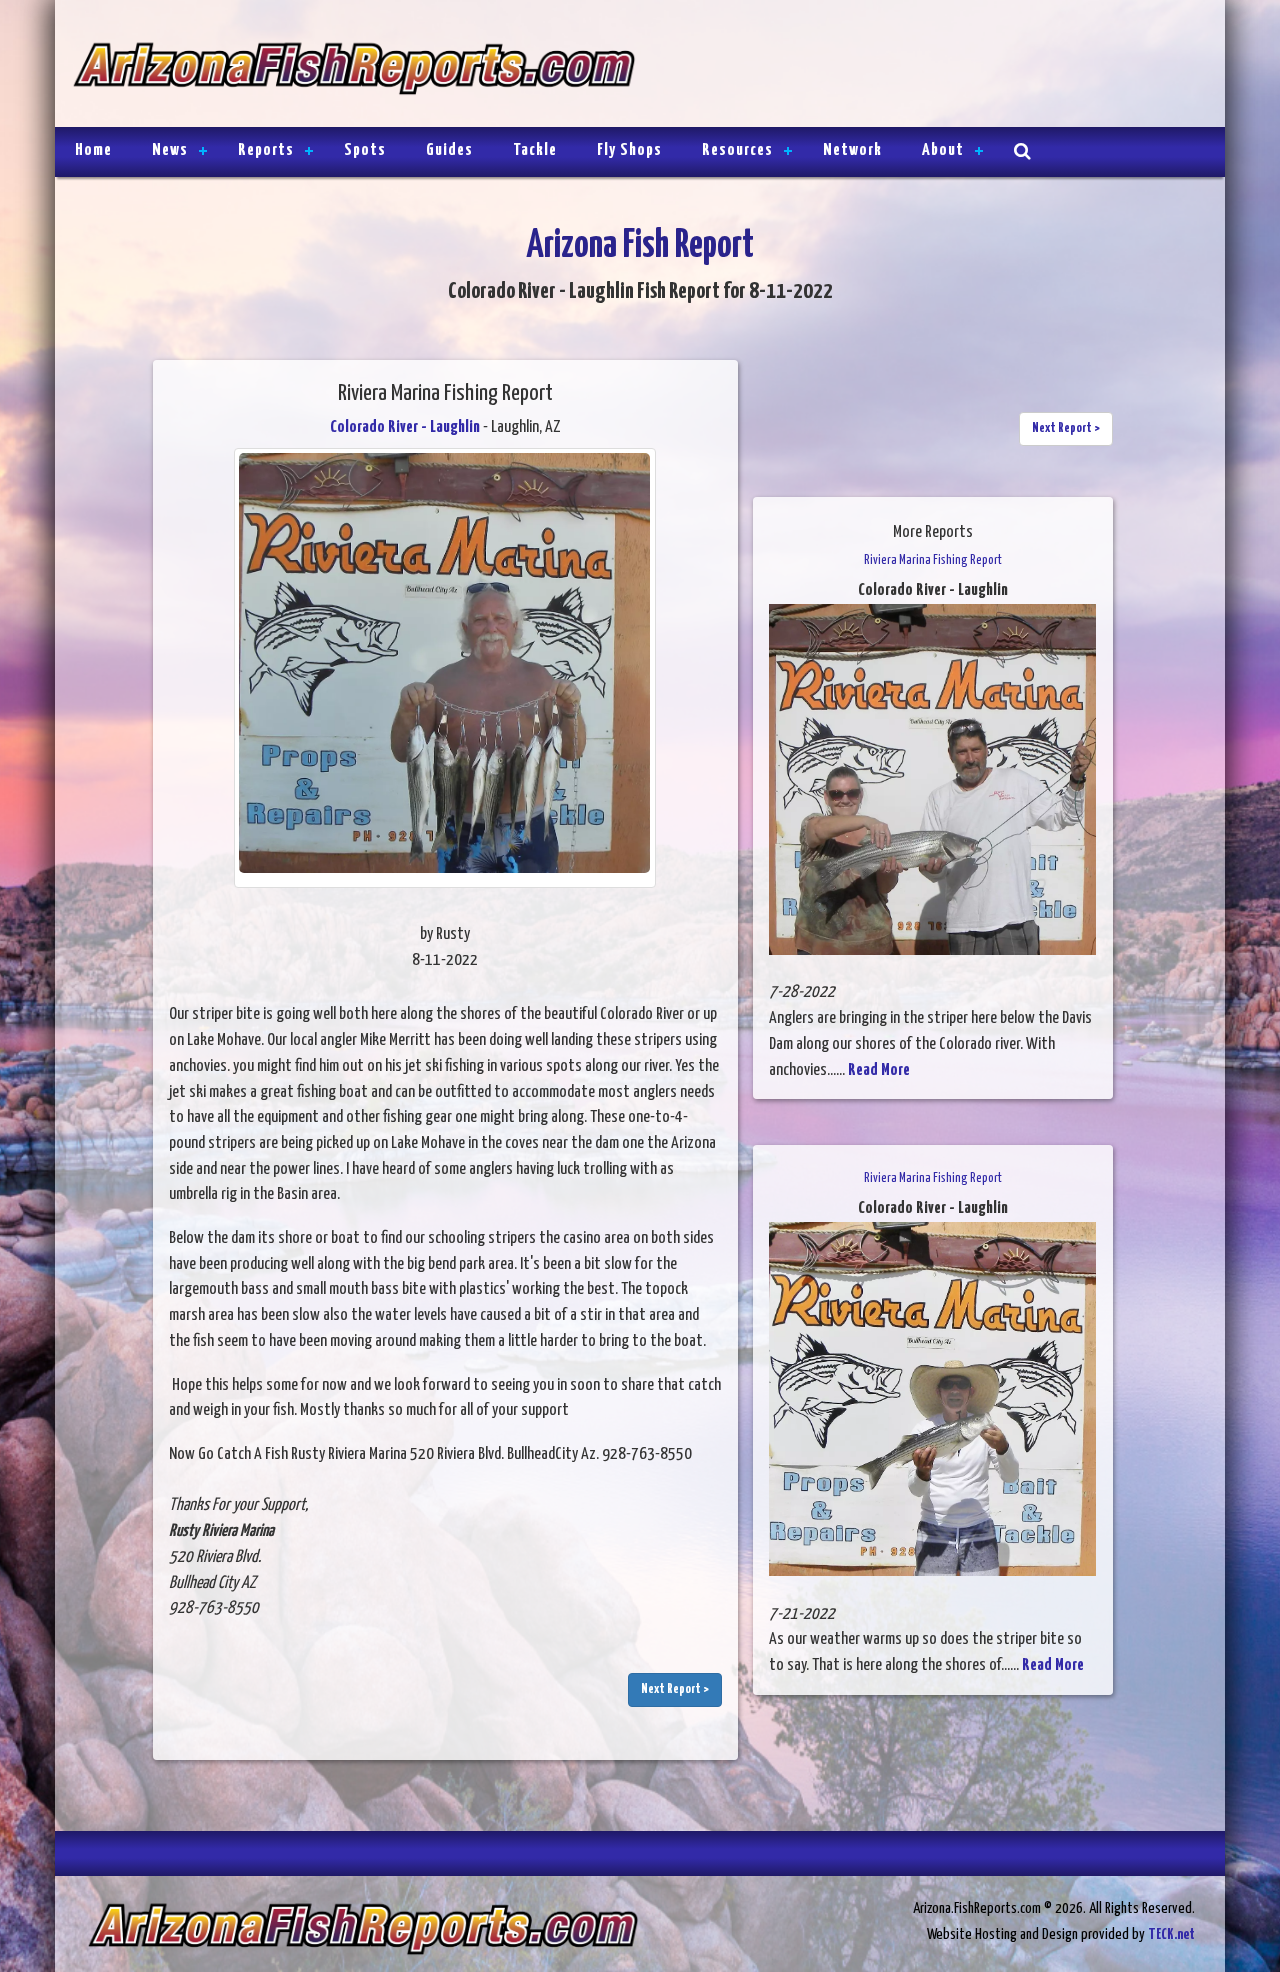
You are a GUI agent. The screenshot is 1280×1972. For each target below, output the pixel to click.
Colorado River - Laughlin (405, 427)
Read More (879, 1070)
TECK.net (1171, 1934)
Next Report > (675, 1689)
